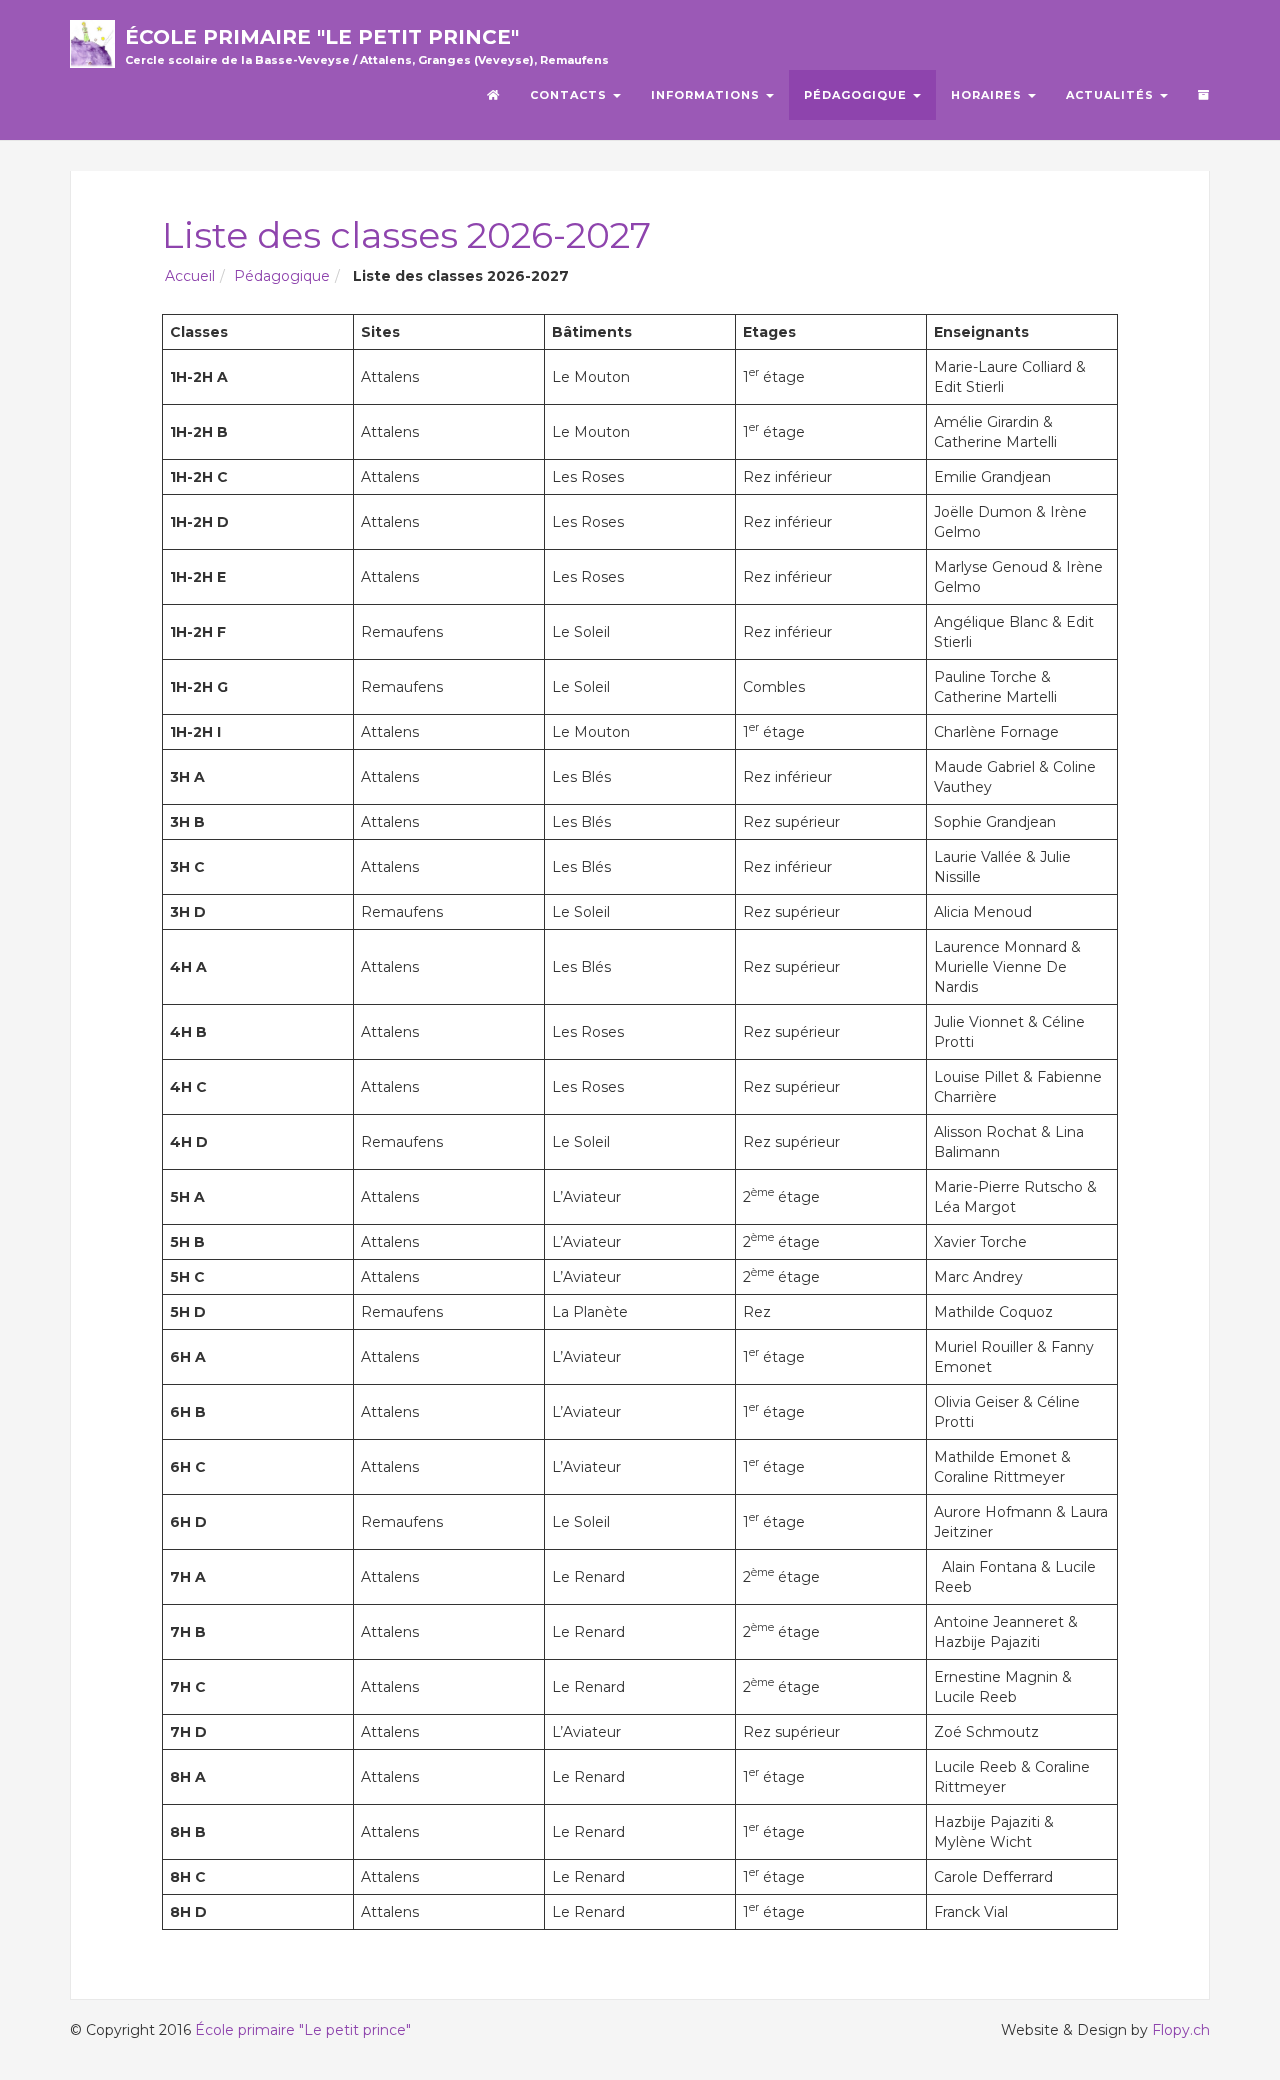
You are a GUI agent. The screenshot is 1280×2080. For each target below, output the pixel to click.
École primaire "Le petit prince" (367, 43)
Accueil (190, 276)
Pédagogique (857, 95)
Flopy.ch (1181, 2030)
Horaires (988, 95)
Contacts (570, 95)
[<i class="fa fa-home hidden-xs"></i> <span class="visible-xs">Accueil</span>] (493, 95)
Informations (707, 95)
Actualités (1112, 95)
